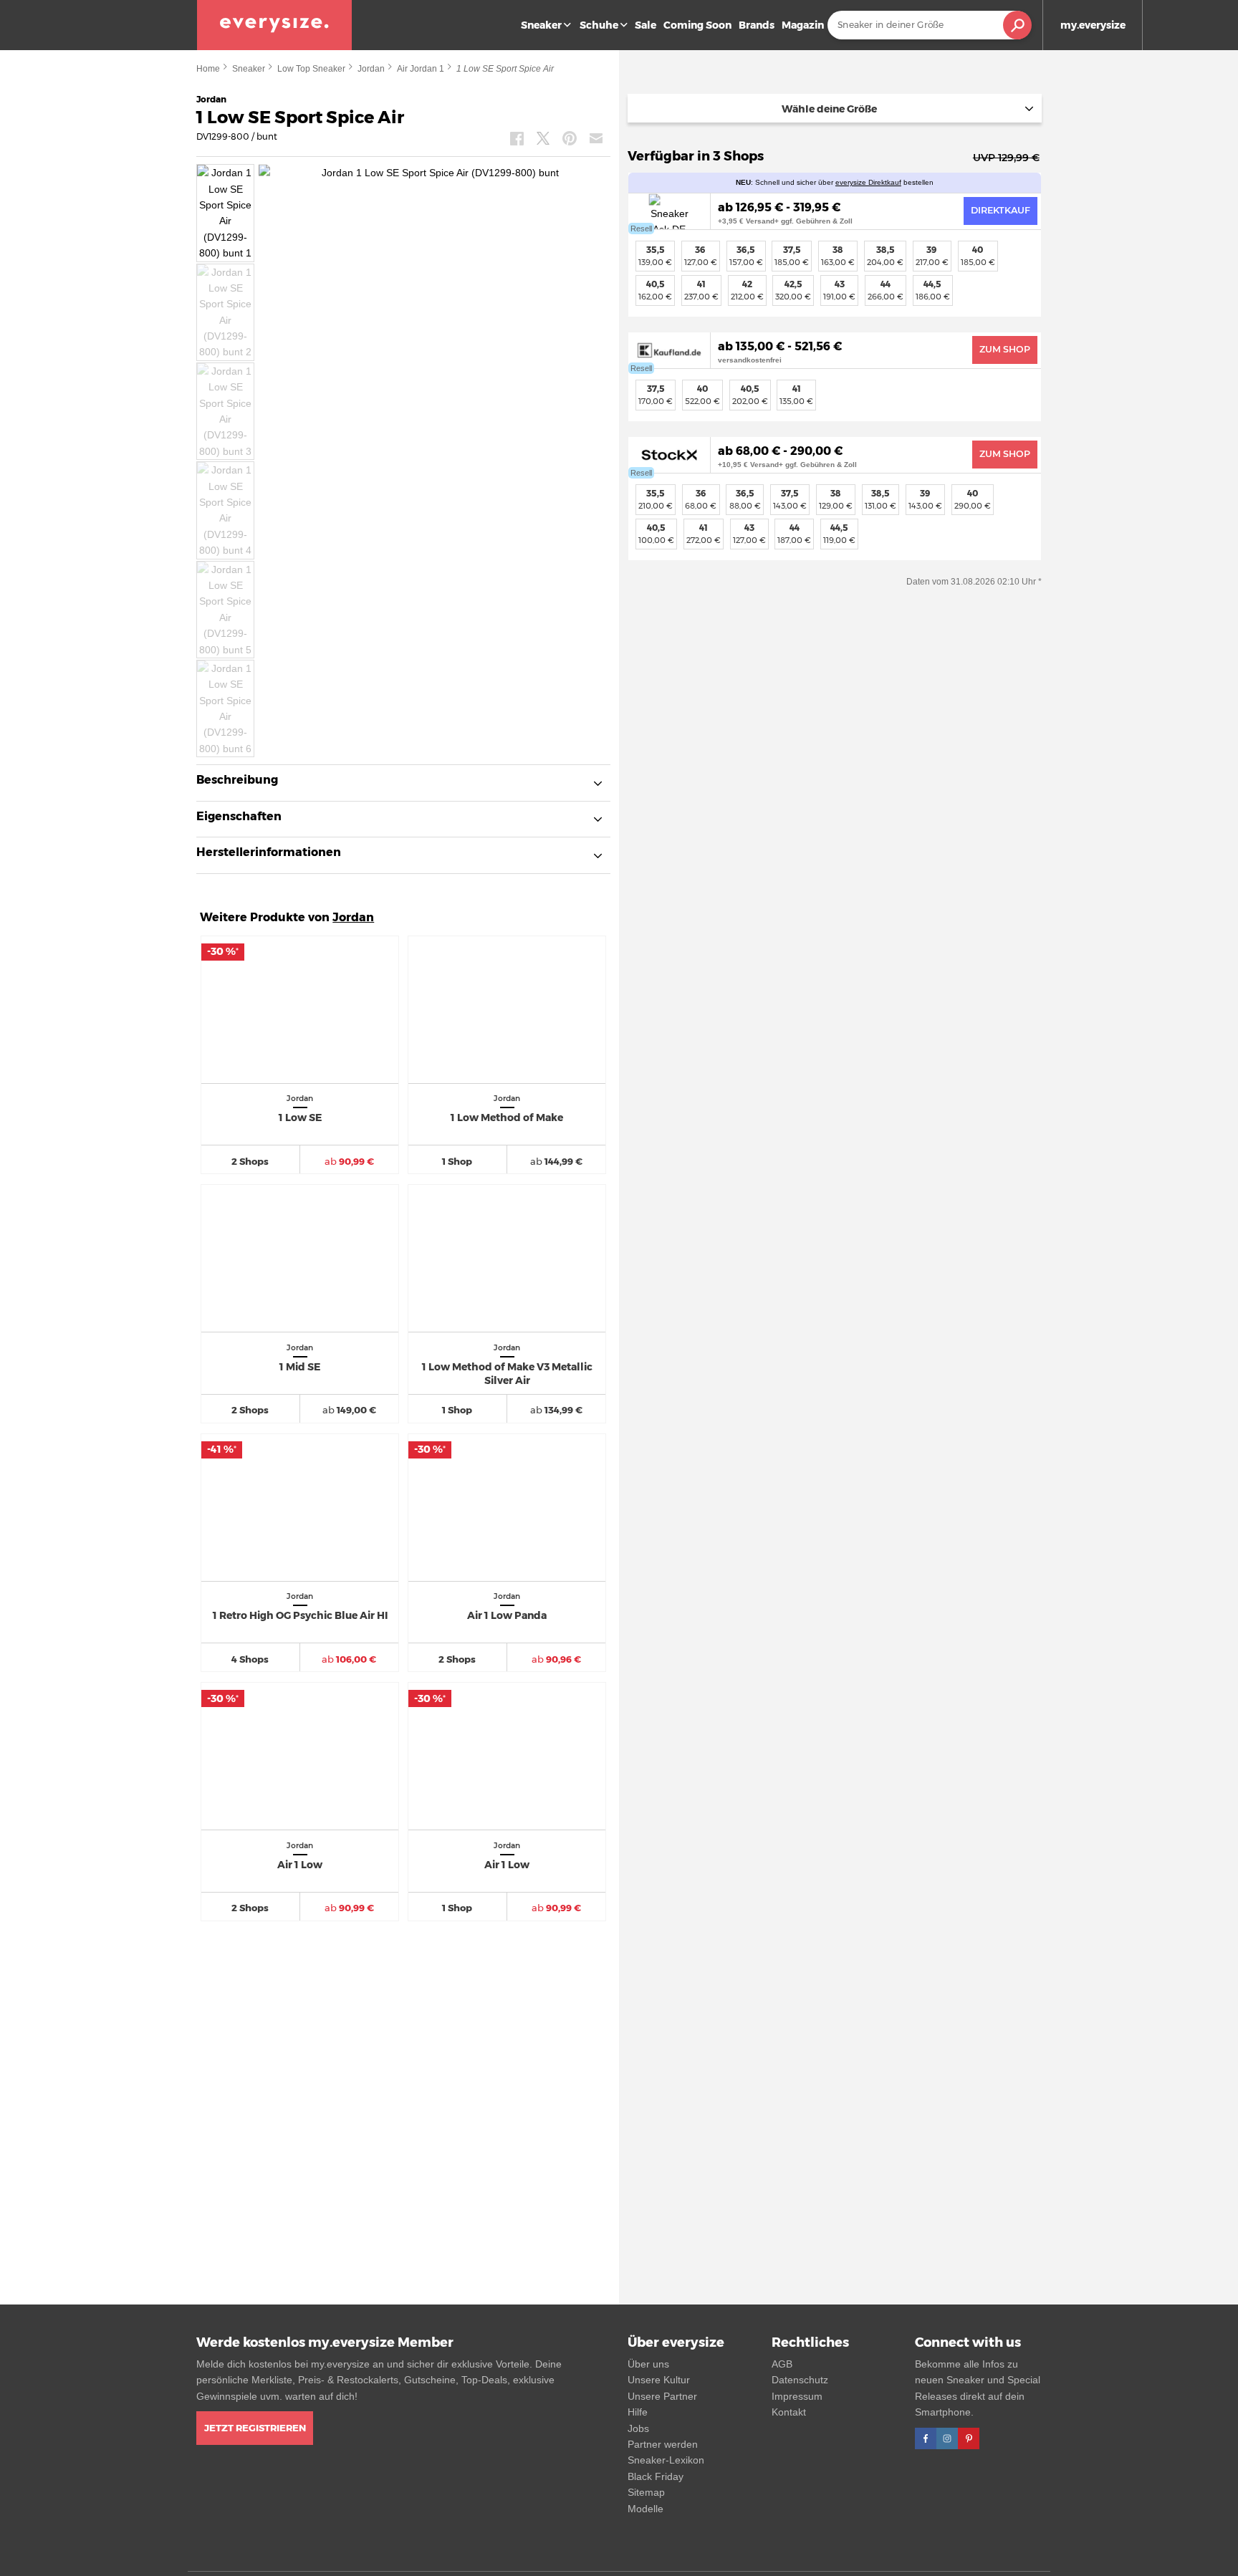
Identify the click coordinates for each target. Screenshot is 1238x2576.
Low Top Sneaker (311, 69)
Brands (757, 25)
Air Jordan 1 (421, 69)
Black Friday (656, 2476)
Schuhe (599, 25)
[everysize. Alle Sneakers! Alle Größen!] (274, 25)
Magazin (803, 25)
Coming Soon (697, 25)
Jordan (371, 69)
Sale (646, 25)
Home (208, 69)
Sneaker (541, 25)
